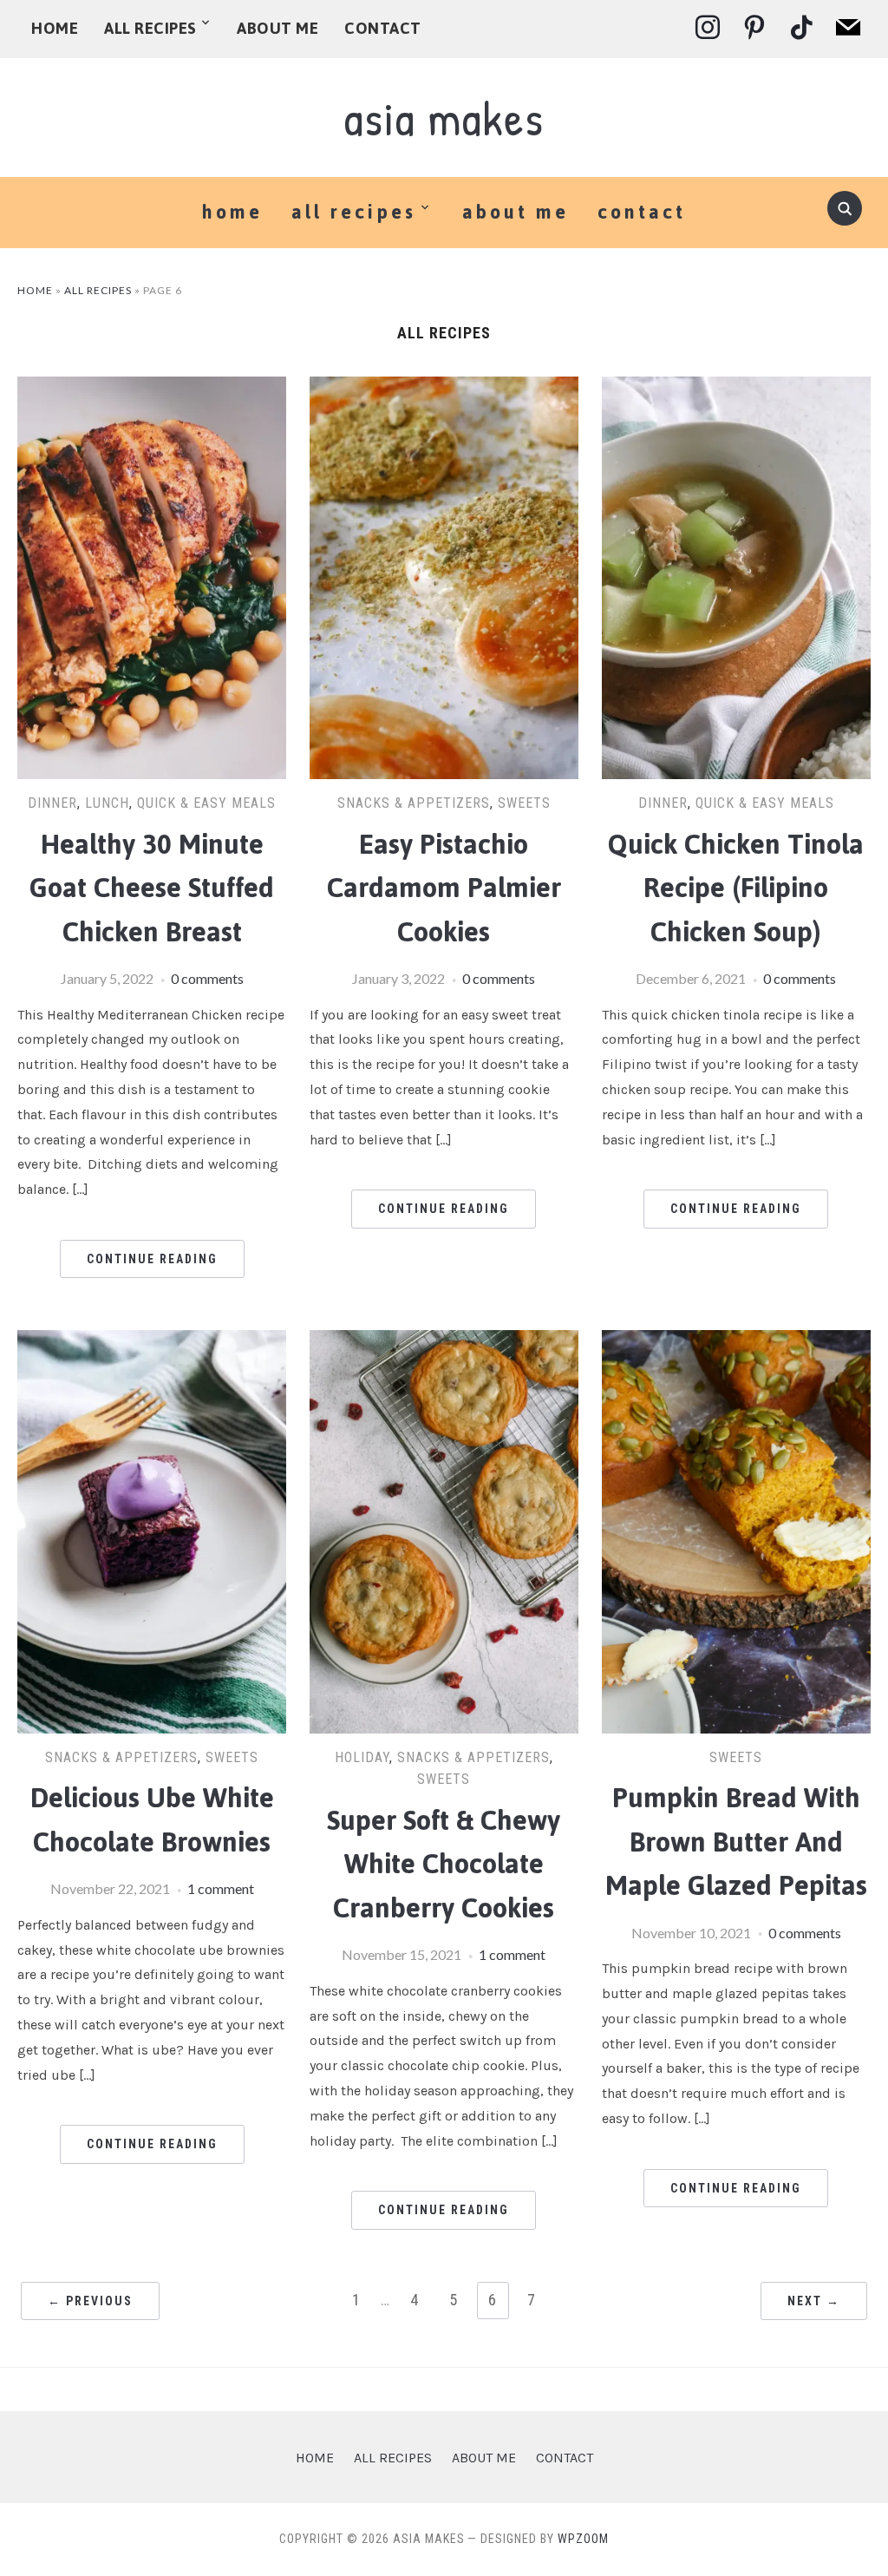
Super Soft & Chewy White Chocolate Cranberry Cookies (444, 1865)
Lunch (107, 803)
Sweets (524, 803)
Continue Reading (152, 1259)
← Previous (90, 2301)
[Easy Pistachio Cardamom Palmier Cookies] (444, 387)
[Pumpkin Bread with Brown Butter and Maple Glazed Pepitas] (736, 1341)
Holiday (362, 1757)
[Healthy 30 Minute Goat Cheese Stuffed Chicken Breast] (152, 387)
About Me (277, 28)
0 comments (207, 978)
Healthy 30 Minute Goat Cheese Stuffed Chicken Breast (152, 888)
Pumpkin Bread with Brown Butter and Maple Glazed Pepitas (736, 1842)
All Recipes (150, 28)
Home (54, 28)
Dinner (52, 803)
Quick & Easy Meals (206, 803)
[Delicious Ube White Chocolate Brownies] (152, 1341)
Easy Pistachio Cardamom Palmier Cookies (444, 888)
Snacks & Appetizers (414, 803)
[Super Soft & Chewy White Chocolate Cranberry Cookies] (444, 1341)
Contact (383, 28)
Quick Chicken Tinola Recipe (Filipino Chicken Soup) (736, 888)
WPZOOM (583, 2539)
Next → (814, 2301)
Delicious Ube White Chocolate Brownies (152, 1820)
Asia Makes (444, 118)
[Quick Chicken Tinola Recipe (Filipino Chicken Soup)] (736, 387)
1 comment (221, 1888)
